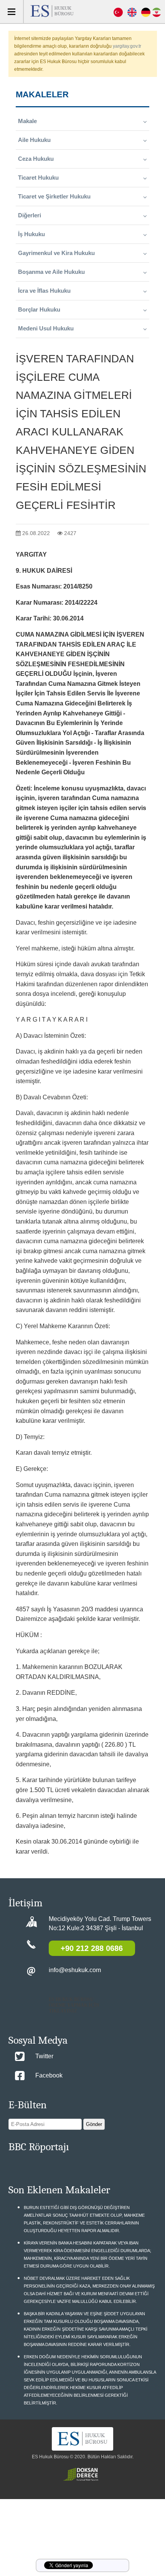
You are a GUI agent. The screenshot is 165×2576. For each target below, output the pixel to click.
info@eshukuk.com (75, 1970)
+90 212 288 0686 (92, 1948)
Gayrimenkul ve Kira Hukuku (56, 253)
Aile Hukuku (34, 140)
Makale (27, 121)
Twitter (44, 2056)
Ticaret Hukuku (38, 178)
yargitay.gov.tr (127, 46)
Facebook (49, 2075)
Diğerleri (30, 215)
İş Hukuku (31, 234)
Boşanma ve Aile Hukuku (51, 272)
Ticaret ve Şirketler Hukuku (54, 196)
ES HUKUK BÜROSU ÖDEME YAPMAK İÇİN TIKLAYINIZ (74, 2005)
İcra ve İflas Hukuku (44, 291)
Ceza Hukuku (36, 159)
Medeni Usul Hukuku (46, 328)
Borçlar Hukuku (39, 309)
